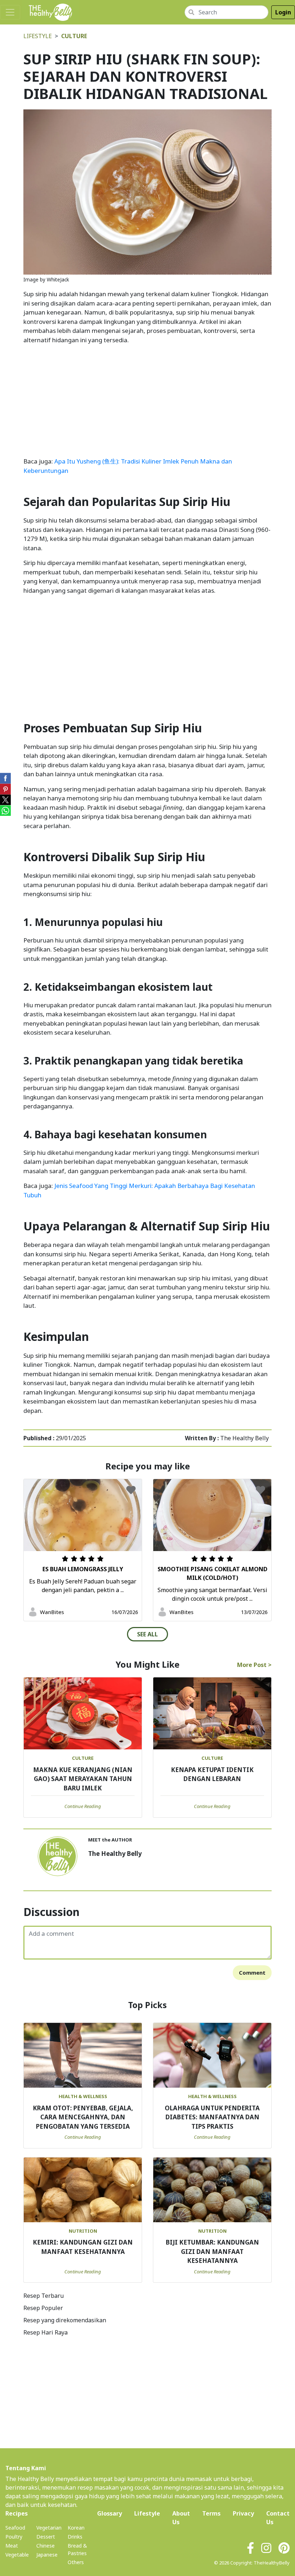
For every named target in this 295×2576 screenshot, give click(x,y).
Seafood (15, 2528)
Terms (211, 2513)
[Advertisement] (147, 401)
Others (76, 2562)
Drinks (75, 2537)
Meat (12, 2546)
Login (283, 12)
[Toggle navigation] (10, 12)
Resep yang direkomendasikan (65, 2320)
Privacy (243, 2513)
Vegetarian (49, 2528)
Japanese (47, 2555)
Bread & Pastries (77, 2549)
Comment (252, 1972)
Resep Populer (43, 2308)
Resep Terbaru (44, 2296)
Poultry (14, 2537)
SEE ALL (147, 1634)
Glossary (110, 2513)
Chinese (46, 2546)
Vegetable (17, 2555)
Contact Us (278, 2518)
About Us (181, 2518)
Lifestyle (38, 36)
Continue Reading (83, 1806)
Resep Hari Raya (46, 2332)
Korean (76, 2528)
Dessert (46, 2537)
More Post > (254, 1665)
